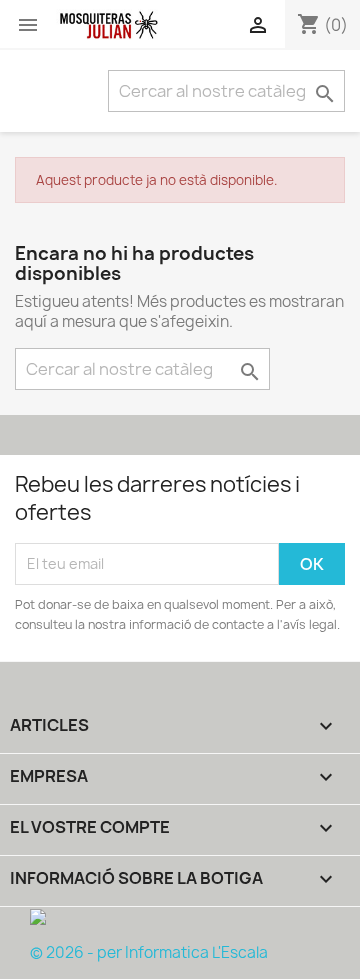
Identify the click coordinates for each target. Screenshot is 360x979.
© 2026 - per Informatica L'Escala (149, 952)
